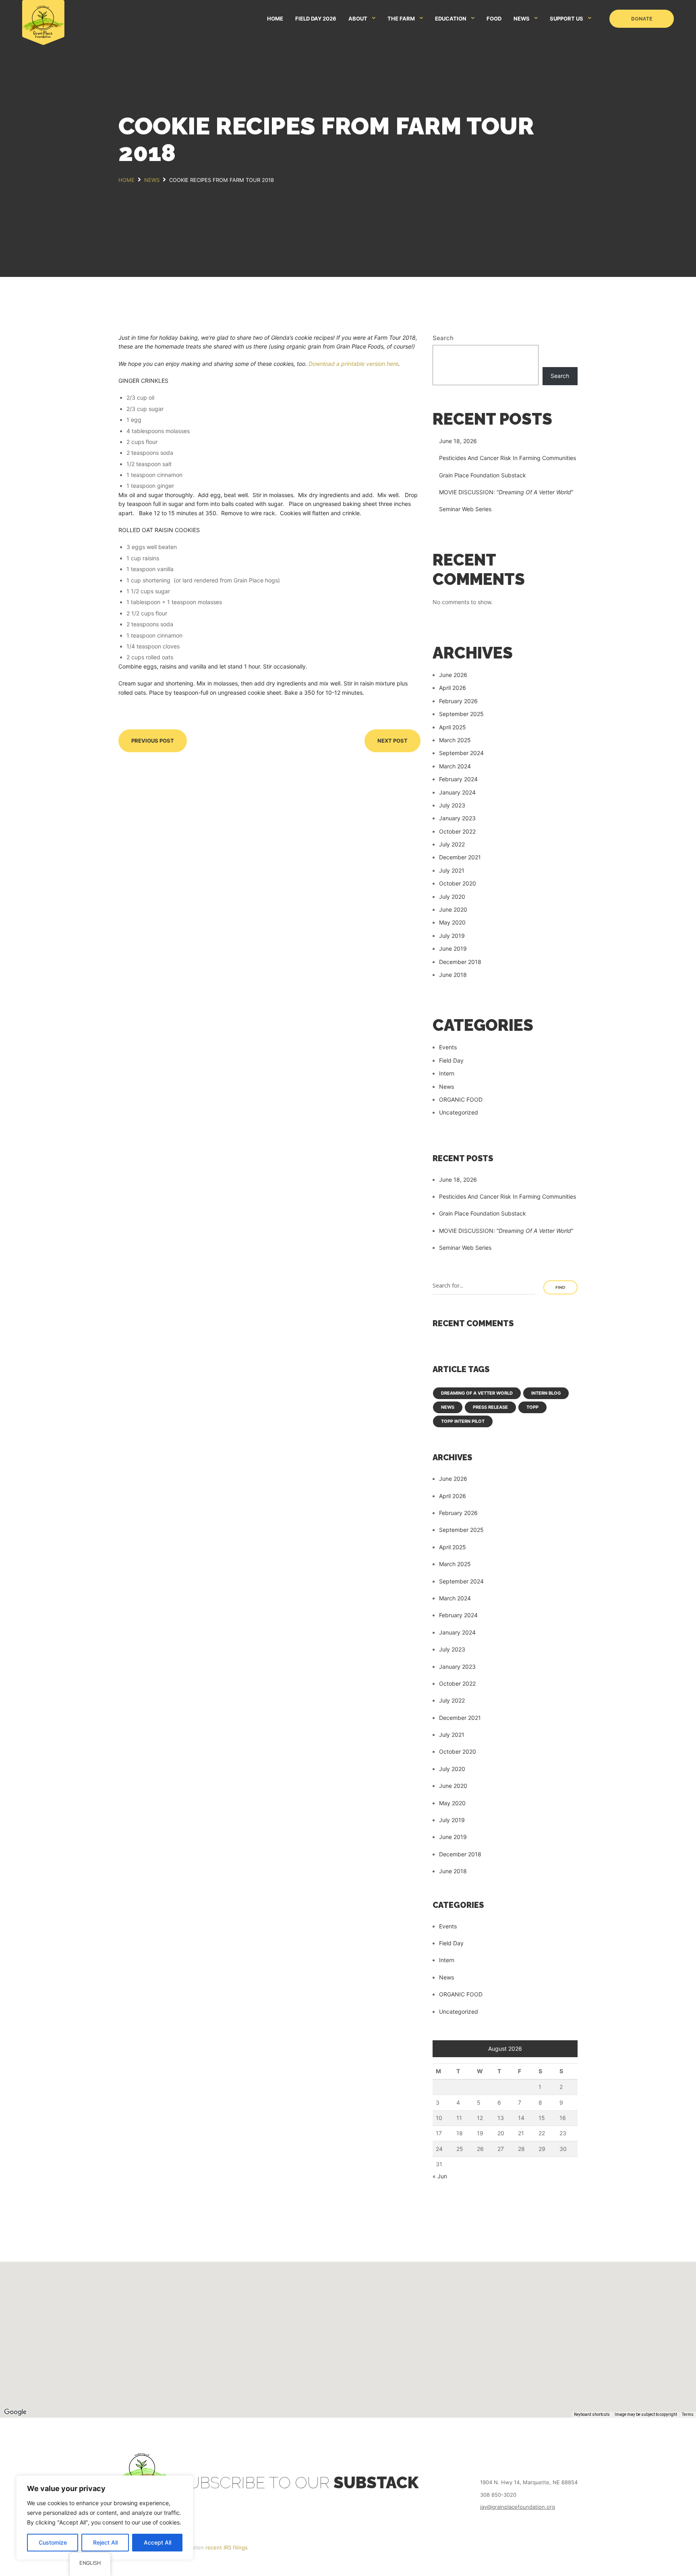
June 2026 (453, 675)
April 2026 (453, 688)
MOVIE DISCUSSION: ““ (506, 492)
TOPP (532, 1407)
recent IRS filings (227, 2547)
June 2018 (453, 975)
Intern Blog (546, 1393)
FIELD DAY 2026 (316, 19)
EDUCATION (451, 19)
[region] (105, 2518)
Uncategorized (459, 1112)
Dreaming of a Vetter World (477, 1393)
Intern (447, 1073)
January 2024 (457, 792)
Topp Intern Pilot (463, 1421)
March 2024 (455, 766)
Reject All (105, 2542)
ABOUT (358, 19)
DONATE (642, 19)
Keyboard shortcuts (592, 2414)
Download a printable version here (353, 364)
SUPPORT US (567, 19)
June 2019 (453, 948)
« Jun (440, 2176)
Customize (53, 2542)
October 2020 (458, 883)
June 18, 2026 (458, 441)
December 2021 (460, 857)
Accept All (157, 2542)
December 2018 (460, 962)
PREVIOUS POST (153, 741)
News (446, 1087)
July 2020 (452, 897)
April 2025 (453, 727)
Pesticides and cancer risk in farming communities (507, 458)
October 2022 (457, 831)
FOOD (494, 19)
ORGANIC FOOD (461, 1099)
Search (443, 338)
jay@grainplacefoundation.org (518, 2507)
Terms (688, 2414)
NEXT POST (393, 741)
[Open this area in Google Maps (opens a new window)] (15, 2412)
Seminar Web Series (465, 509)
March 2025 (455, 740)
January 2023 (457, 818)
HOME (275, 19)
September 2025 (461, 714)
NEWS (522, 19)
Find (560, 1287)
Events (448, 1047)
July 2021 (452, 870)
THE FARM (401, 19)
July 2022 (452, 844)
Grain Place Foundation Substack (483, 475)
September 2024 (461, 753)
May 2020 (452, 922)
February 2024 (458, 779)
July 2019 (452, 936)
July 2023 (452, 805)
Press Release (490, 1407)
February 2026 (458, 701)
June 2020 (453, 909)
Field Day (451, 1060)
